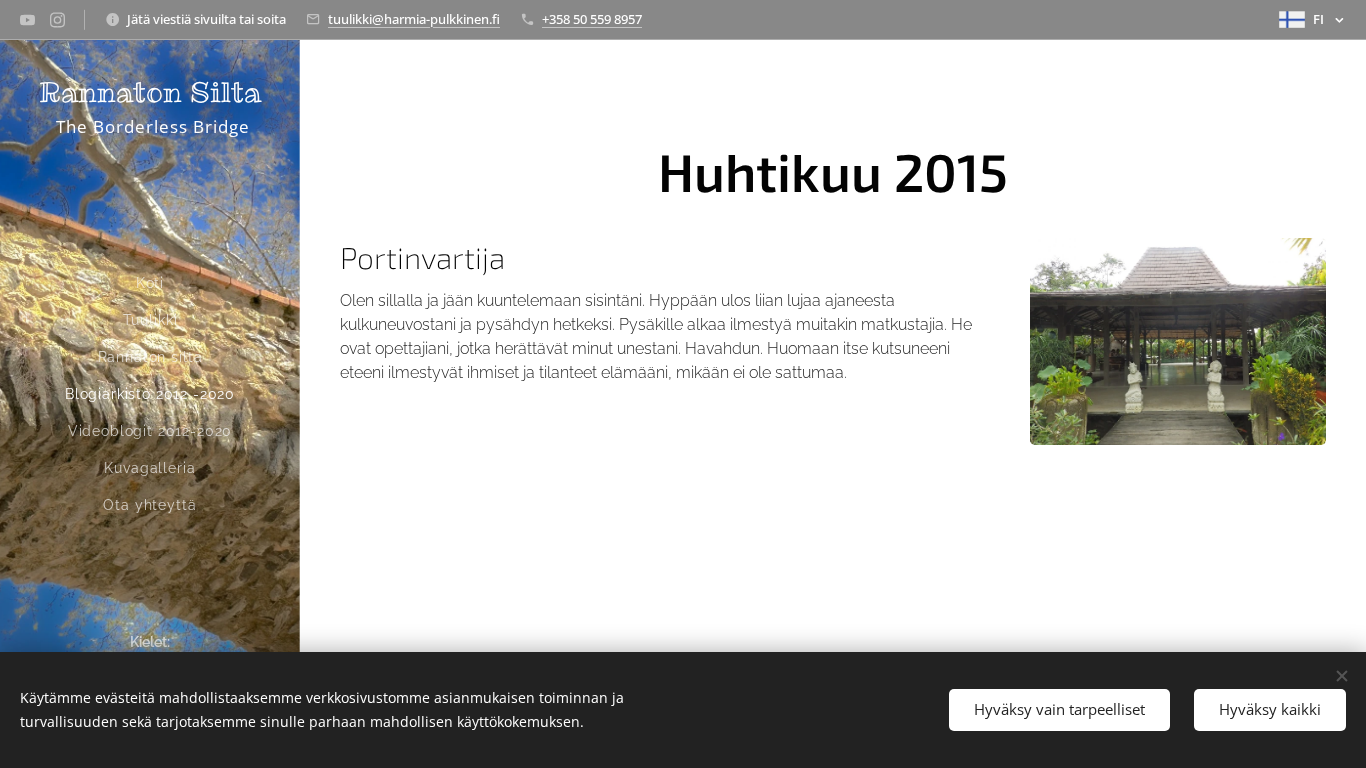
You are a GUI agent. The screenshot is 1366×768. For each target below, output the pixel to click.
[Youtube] (27, 20)
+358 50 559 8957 (592, 19)
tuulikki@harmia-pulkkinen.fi (414, 19)
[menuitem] (150, 283)
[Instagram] (57, 20)
